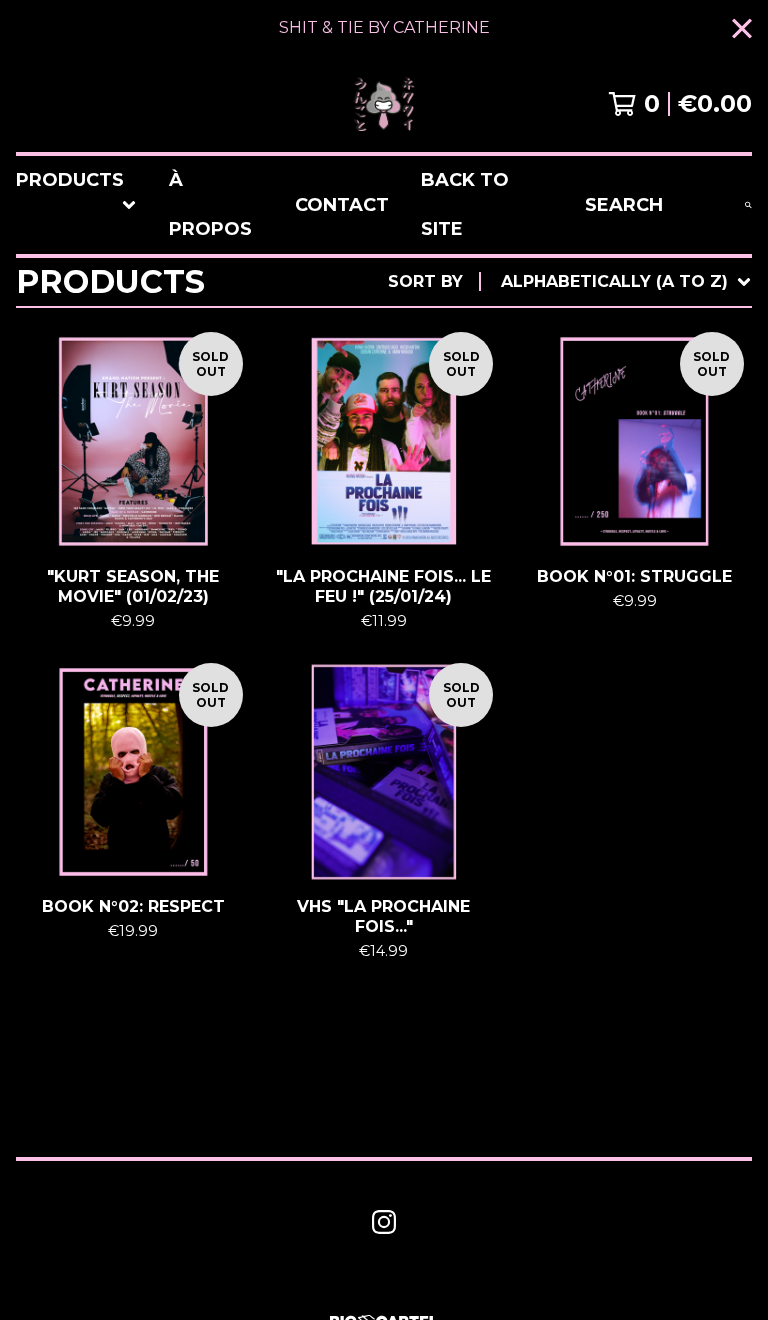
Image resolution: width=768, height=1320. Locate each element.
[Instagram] (384, 1222)
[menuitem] (76, 205)
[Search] (748, 205)
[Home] (384, 104)
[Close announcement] (742, 28)
